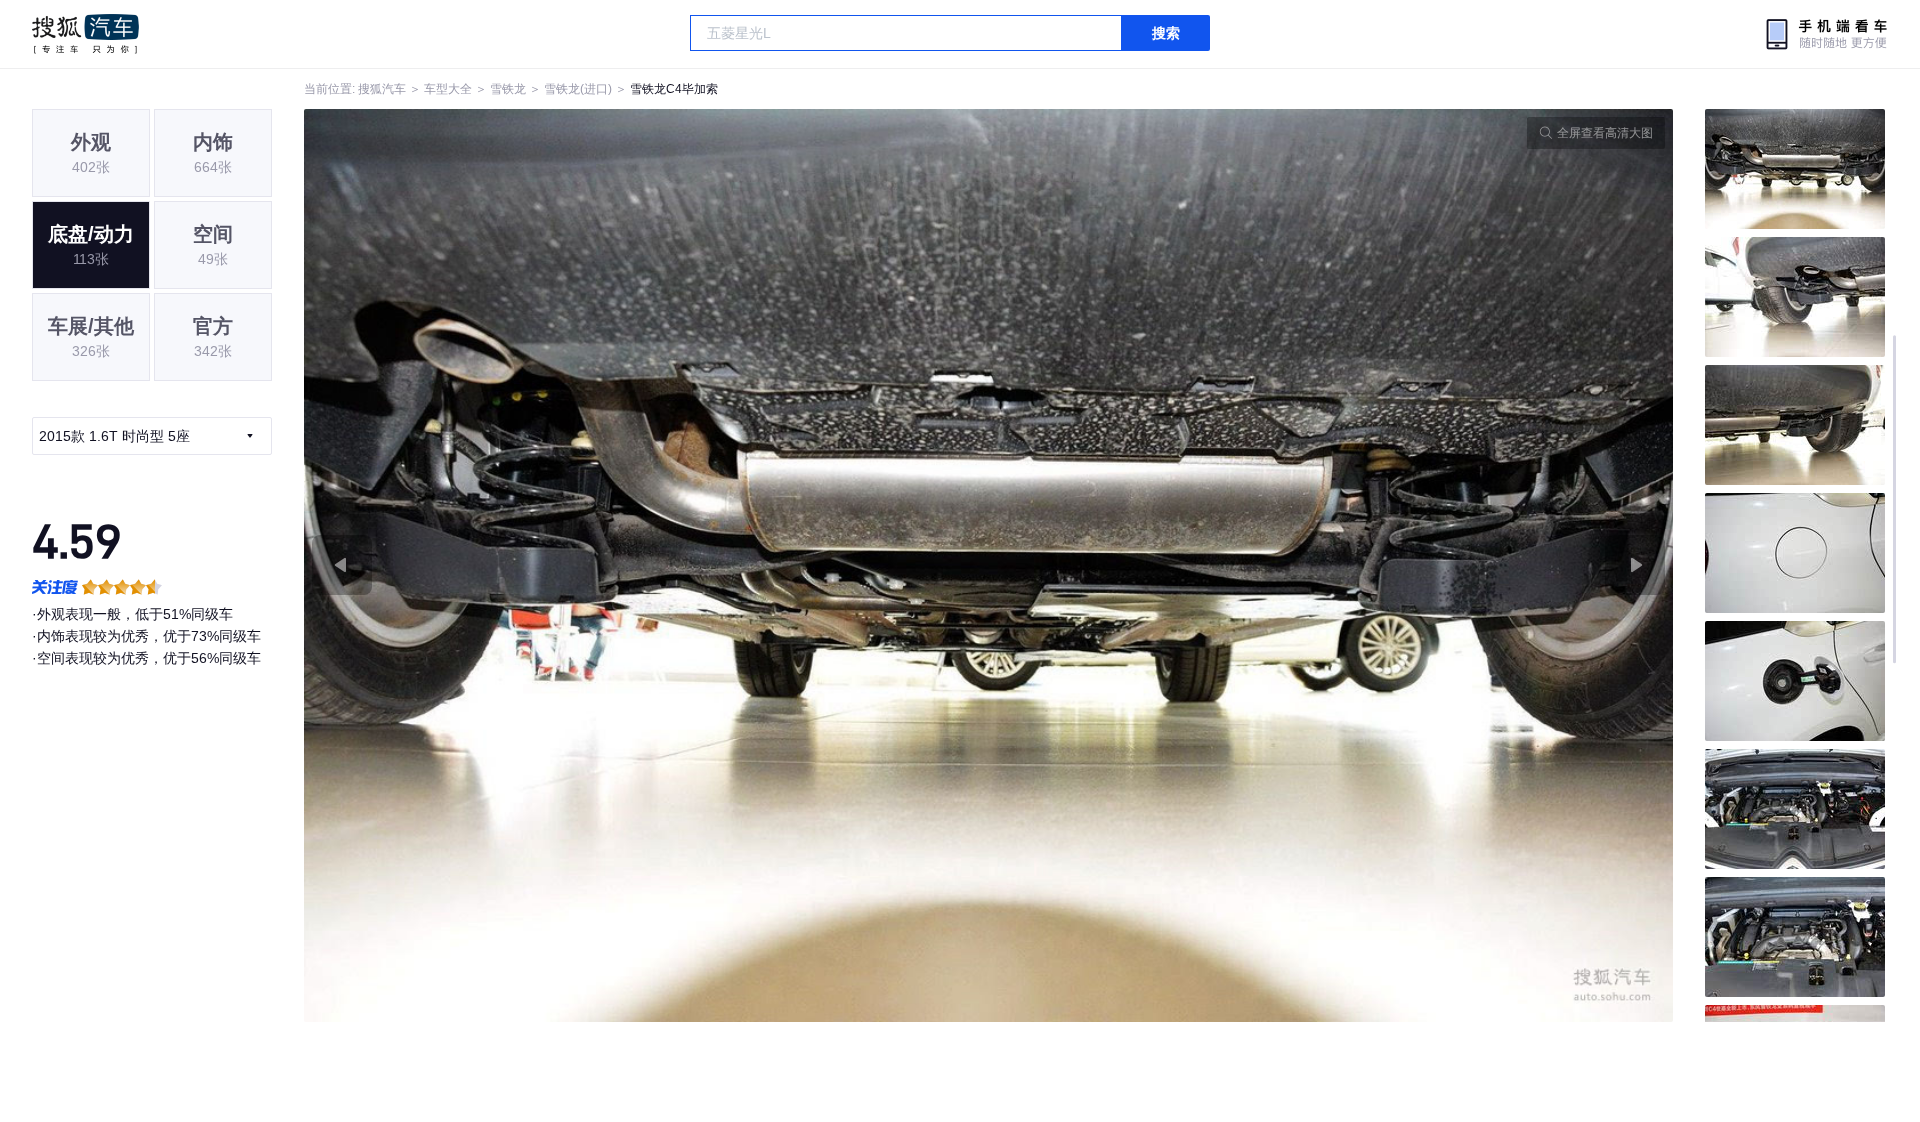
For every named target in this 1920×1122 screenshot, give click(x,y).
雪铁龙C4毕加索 (674, 89)
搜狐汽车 (85, 34)
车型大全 (448, 89)
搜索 (1166, 33)
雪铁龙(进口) (578, 89)
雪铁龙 (508, 89)
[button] (646, 565)
